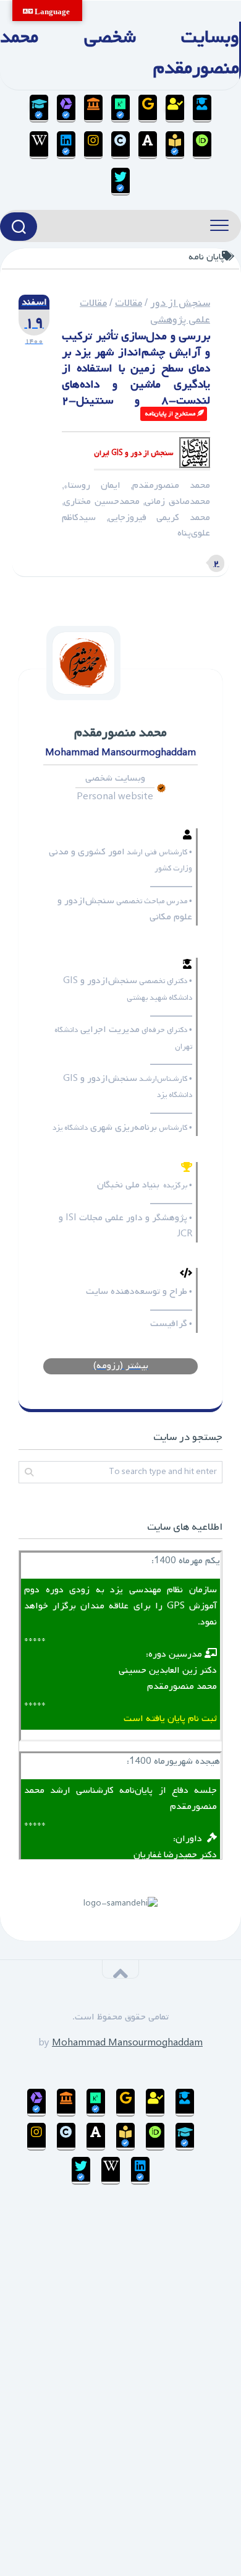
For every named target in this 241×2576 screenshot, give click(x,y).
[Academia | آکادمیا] (148, 145)
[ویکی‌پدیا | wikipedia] (39, 145)
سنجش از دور (180, 303)
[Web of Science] (66, 109)
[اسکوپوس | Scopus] (93, 109)
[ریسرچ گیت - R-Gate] (120, 109)
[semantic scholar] (175, 145)
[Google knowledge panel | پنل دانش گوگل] (148, 109)
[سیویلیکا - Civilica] (120, 145)
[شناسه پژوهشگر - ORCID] (202, 145)
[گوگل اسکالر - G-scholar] (202, 109)
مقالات (129, 303)
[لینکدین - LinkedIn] (66, 145)
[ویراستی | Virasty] (120, 182)
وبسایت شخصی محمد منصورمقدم (120, 53)
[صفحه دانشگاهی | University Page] (175, 109)
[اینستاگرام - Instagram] (93, 145)
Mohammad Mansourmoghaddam (127, 2043)
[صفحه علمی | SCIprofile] (39, 109)
